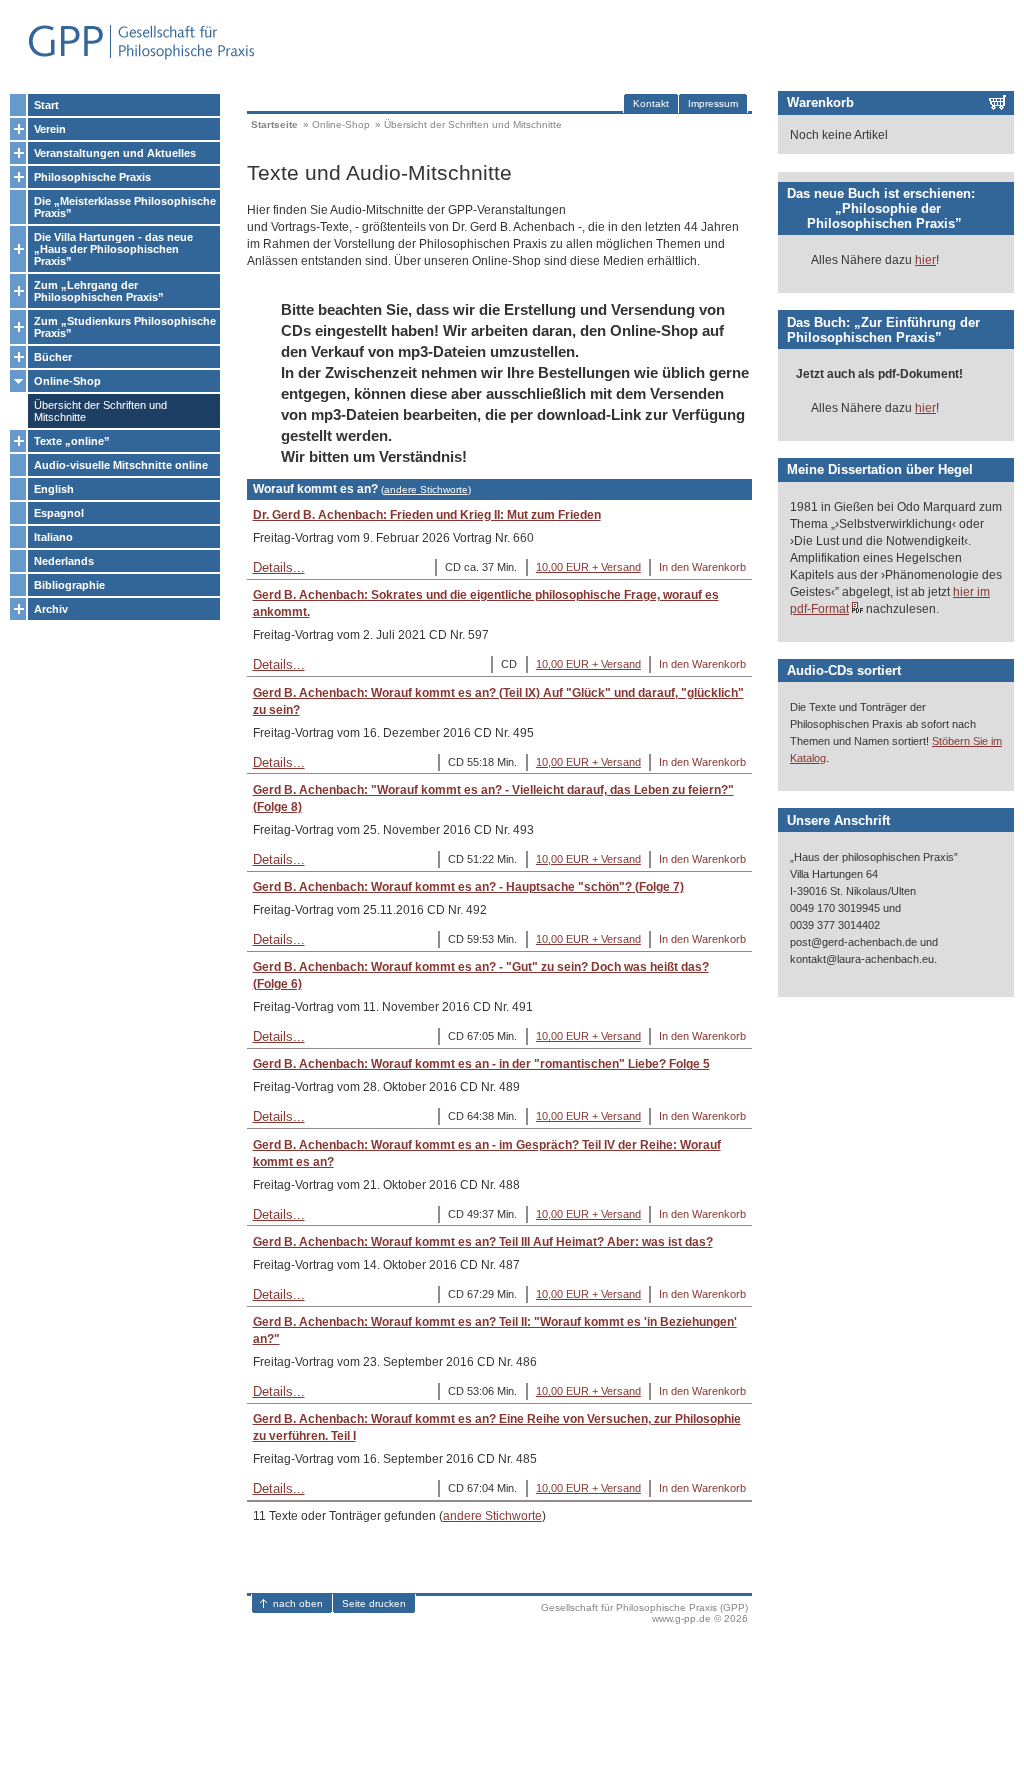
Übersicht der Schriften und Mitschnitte (100, 411)
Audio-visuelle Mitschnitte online (121, 465)
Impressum (713, 103)
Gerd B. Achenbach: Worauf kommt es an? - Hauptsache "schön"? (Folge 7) (468, 887)
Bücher (53, 357)
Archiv (51, 609)
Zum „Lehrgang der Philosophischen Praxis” (99, 291)
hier (925, 260)
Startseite (274, 124)
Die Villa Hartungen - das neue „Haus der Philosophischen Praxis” (113, 249)
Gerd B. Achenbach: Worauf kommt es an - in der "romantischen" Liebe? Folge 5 (481, 1064)
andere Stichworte (426, 489)
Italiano (53, 537)
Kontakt (651, 103)
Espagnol (59, 513)
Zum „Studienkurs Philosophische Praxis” (125, 327)
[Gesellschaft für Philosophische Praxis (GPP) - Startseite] (133, 57)
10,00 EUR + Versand (588, 567)
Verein (50, 129)
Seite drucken (374, 1603)
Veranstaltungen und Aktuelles (115, 153)
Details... (279, 567)
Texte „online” (72, 441)
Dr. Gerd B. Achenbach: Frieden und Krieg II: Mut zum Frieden (427, 515)
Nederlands (64, 561)
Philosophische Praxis (92, 177)
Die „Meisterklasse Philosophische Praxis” (125, 207)
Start (46, 105)
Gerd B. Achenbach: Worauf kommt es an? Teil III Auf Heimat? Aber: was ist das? (483, 1242)
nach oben (298, 1603)
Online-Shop (67, 381)
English (54, 489)
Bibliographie (69, 585)
